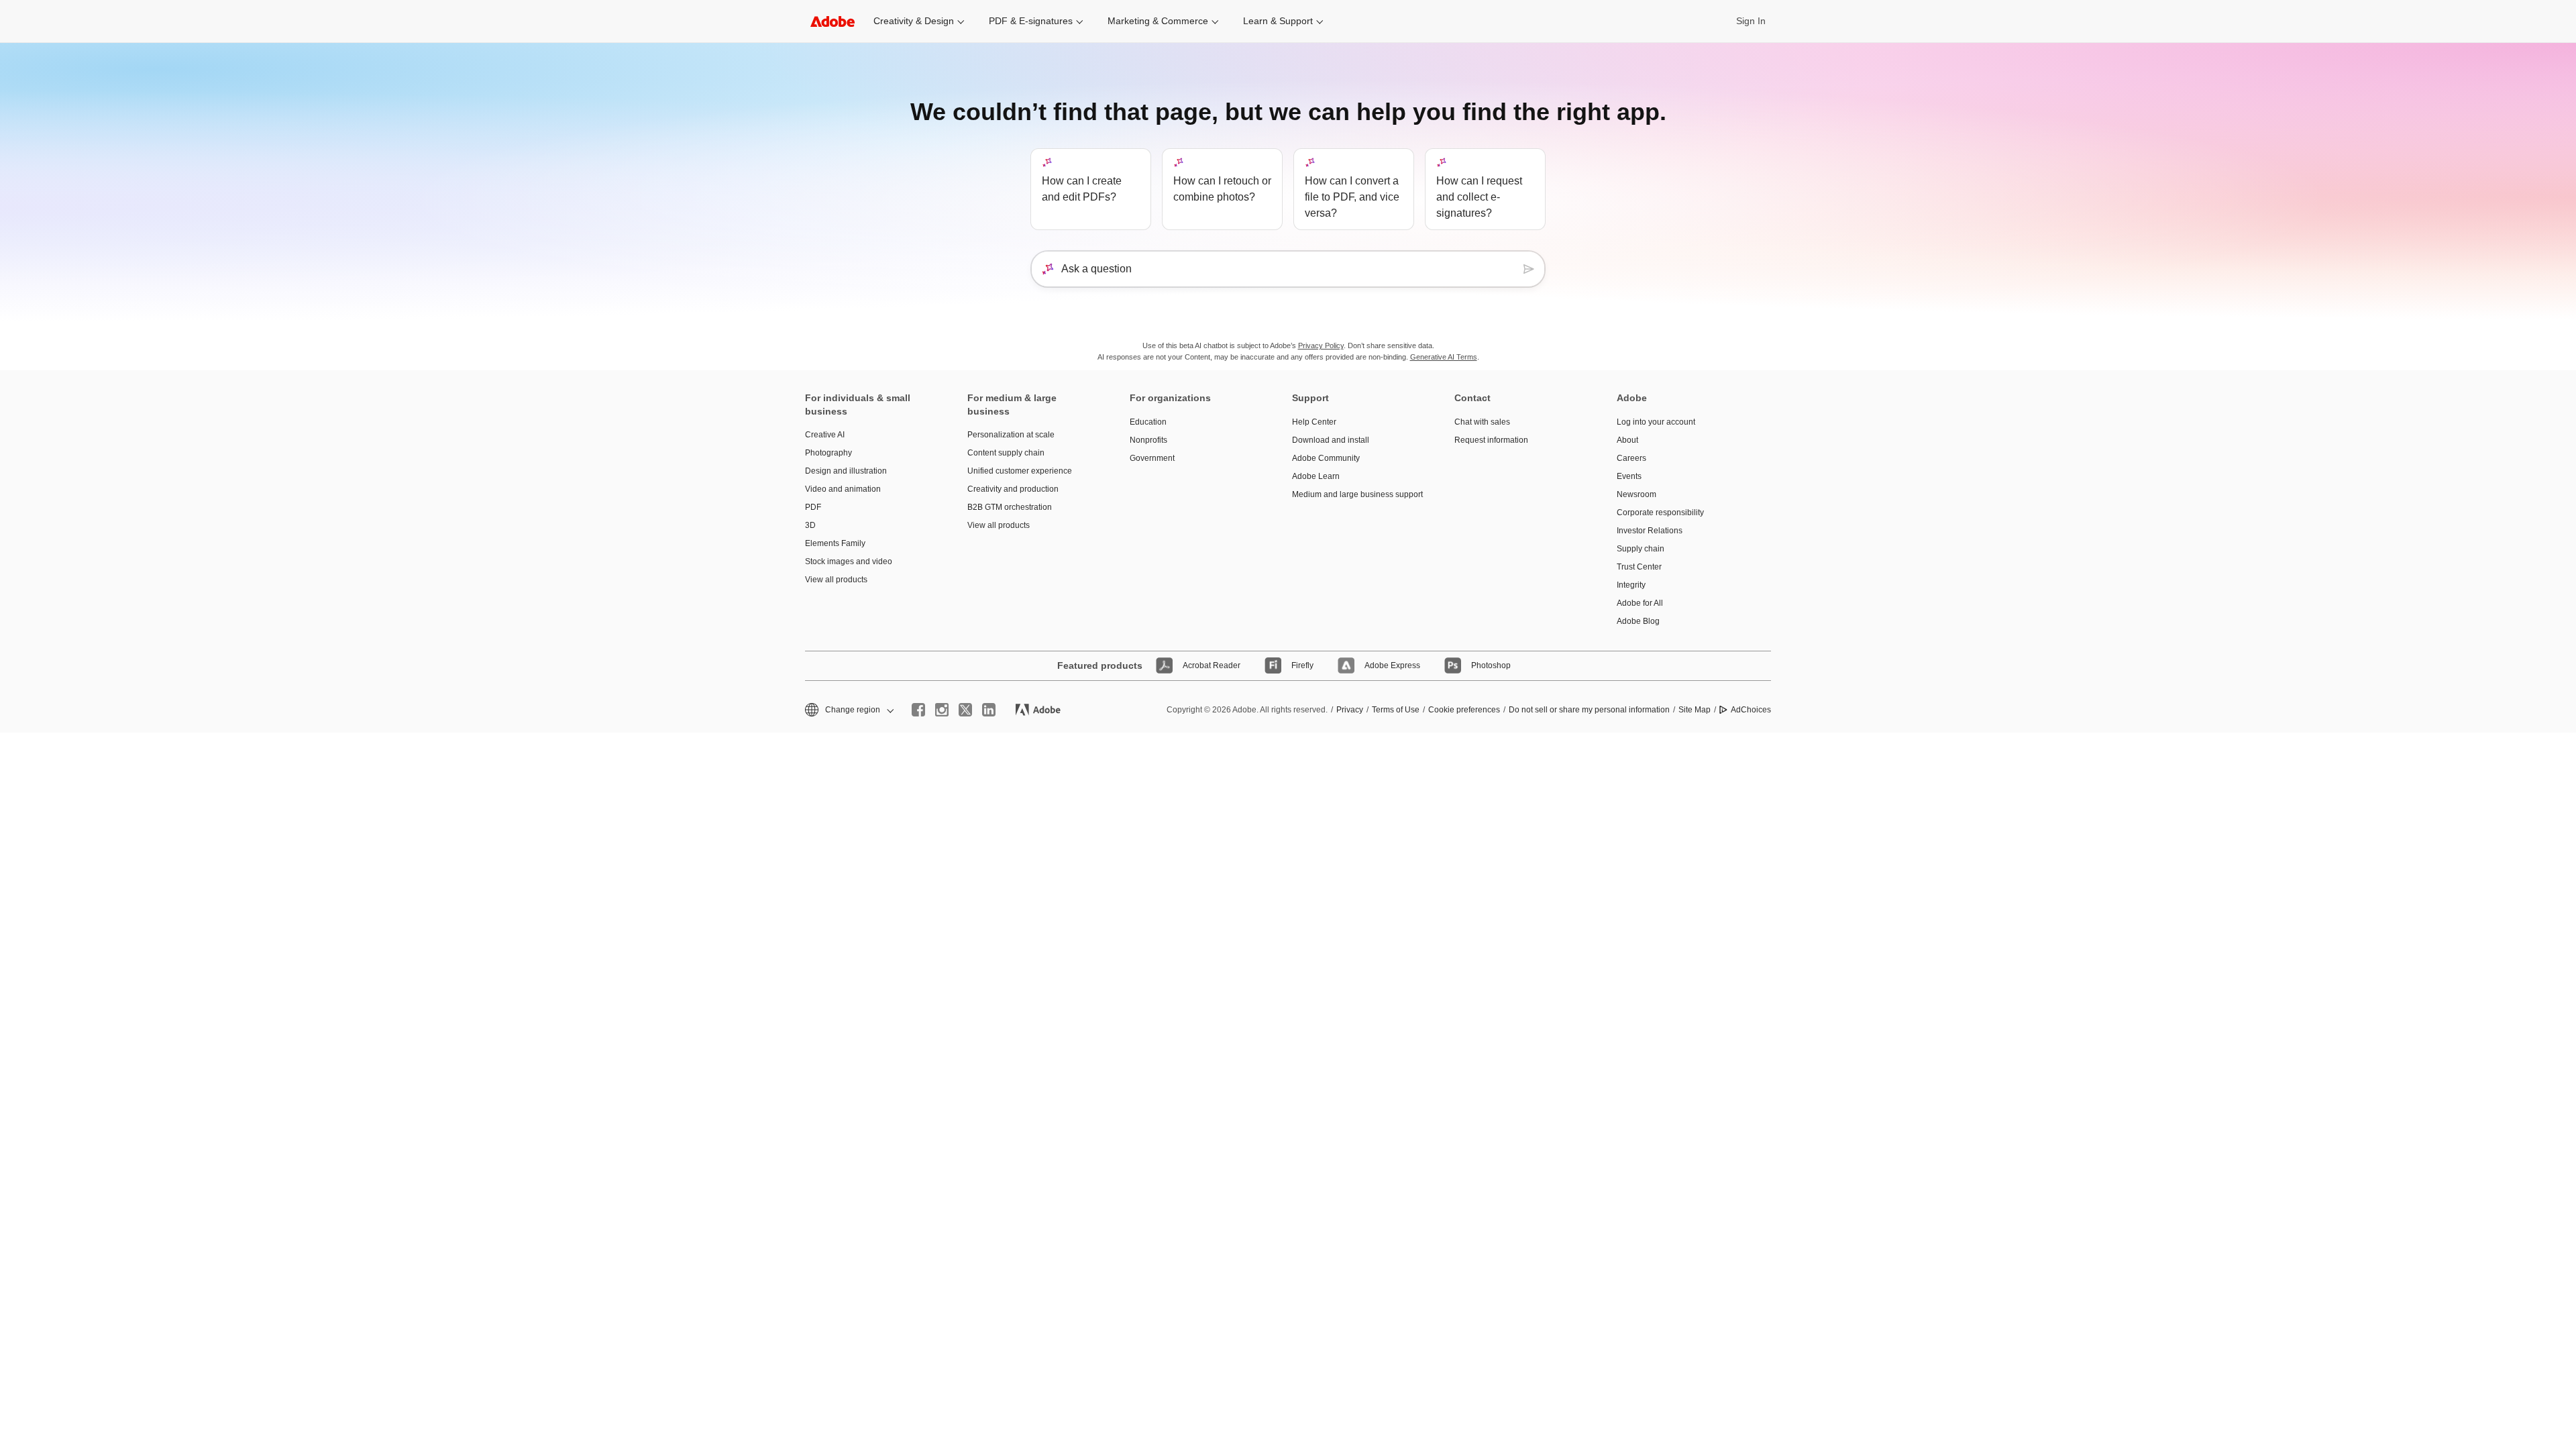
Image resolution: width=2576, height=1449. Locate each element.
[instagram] (942, 710)
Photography (828, 453)
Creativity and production (1013, 489)
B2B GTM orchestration (1010, 507)
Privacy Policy (1321, 345)
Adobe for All (1640, 603)
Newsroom (1636, 494)
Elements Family (835, 543)
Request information (1491, 440)
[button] (848, 710)
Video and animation (843, 489)
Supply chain (1641, 549)
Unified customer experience (1020, 471)
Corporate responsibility (1660, 513)
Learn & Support (1278, 21)
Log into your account (1656, 422)
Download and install (1331, 440)
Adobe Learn (1316, 476)
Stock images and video (849, 561)
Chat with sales (1482, 422)
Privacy (1350, 710)
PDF (813, 507)
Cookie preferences (1464, 710)
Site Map (1695, 710)
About (1627, 440)
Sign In (1751, 21)
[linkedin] (989, 710)
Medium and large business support (1353, 494)
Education (1148, 422)
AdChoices (1751, 710)
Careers (1631, 458)
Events (1629, 476)
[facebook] (918, 710)
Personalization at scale (1011, 435)
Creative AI (825, 435)
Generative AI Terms (1444, 357)
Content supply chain (1006, 453)
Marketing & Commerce (1158, 21)
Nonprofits (1148, 440)
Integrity (1631, 585)
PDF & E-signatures (1031, 21)
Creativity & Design (914, 21)
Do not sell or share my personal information (1589, 710)
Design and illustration (846, 471)
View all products (836, 580)
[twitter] (965, 710)
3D (810, 525)
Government (1152, 458)
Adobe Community (1326, 458)
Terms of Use (1396, 710)
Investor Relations (1650, 531)
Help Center (1314, 422)
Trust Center (1639, 567)
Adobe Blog (1638, 621)
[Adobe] (833, 21)
